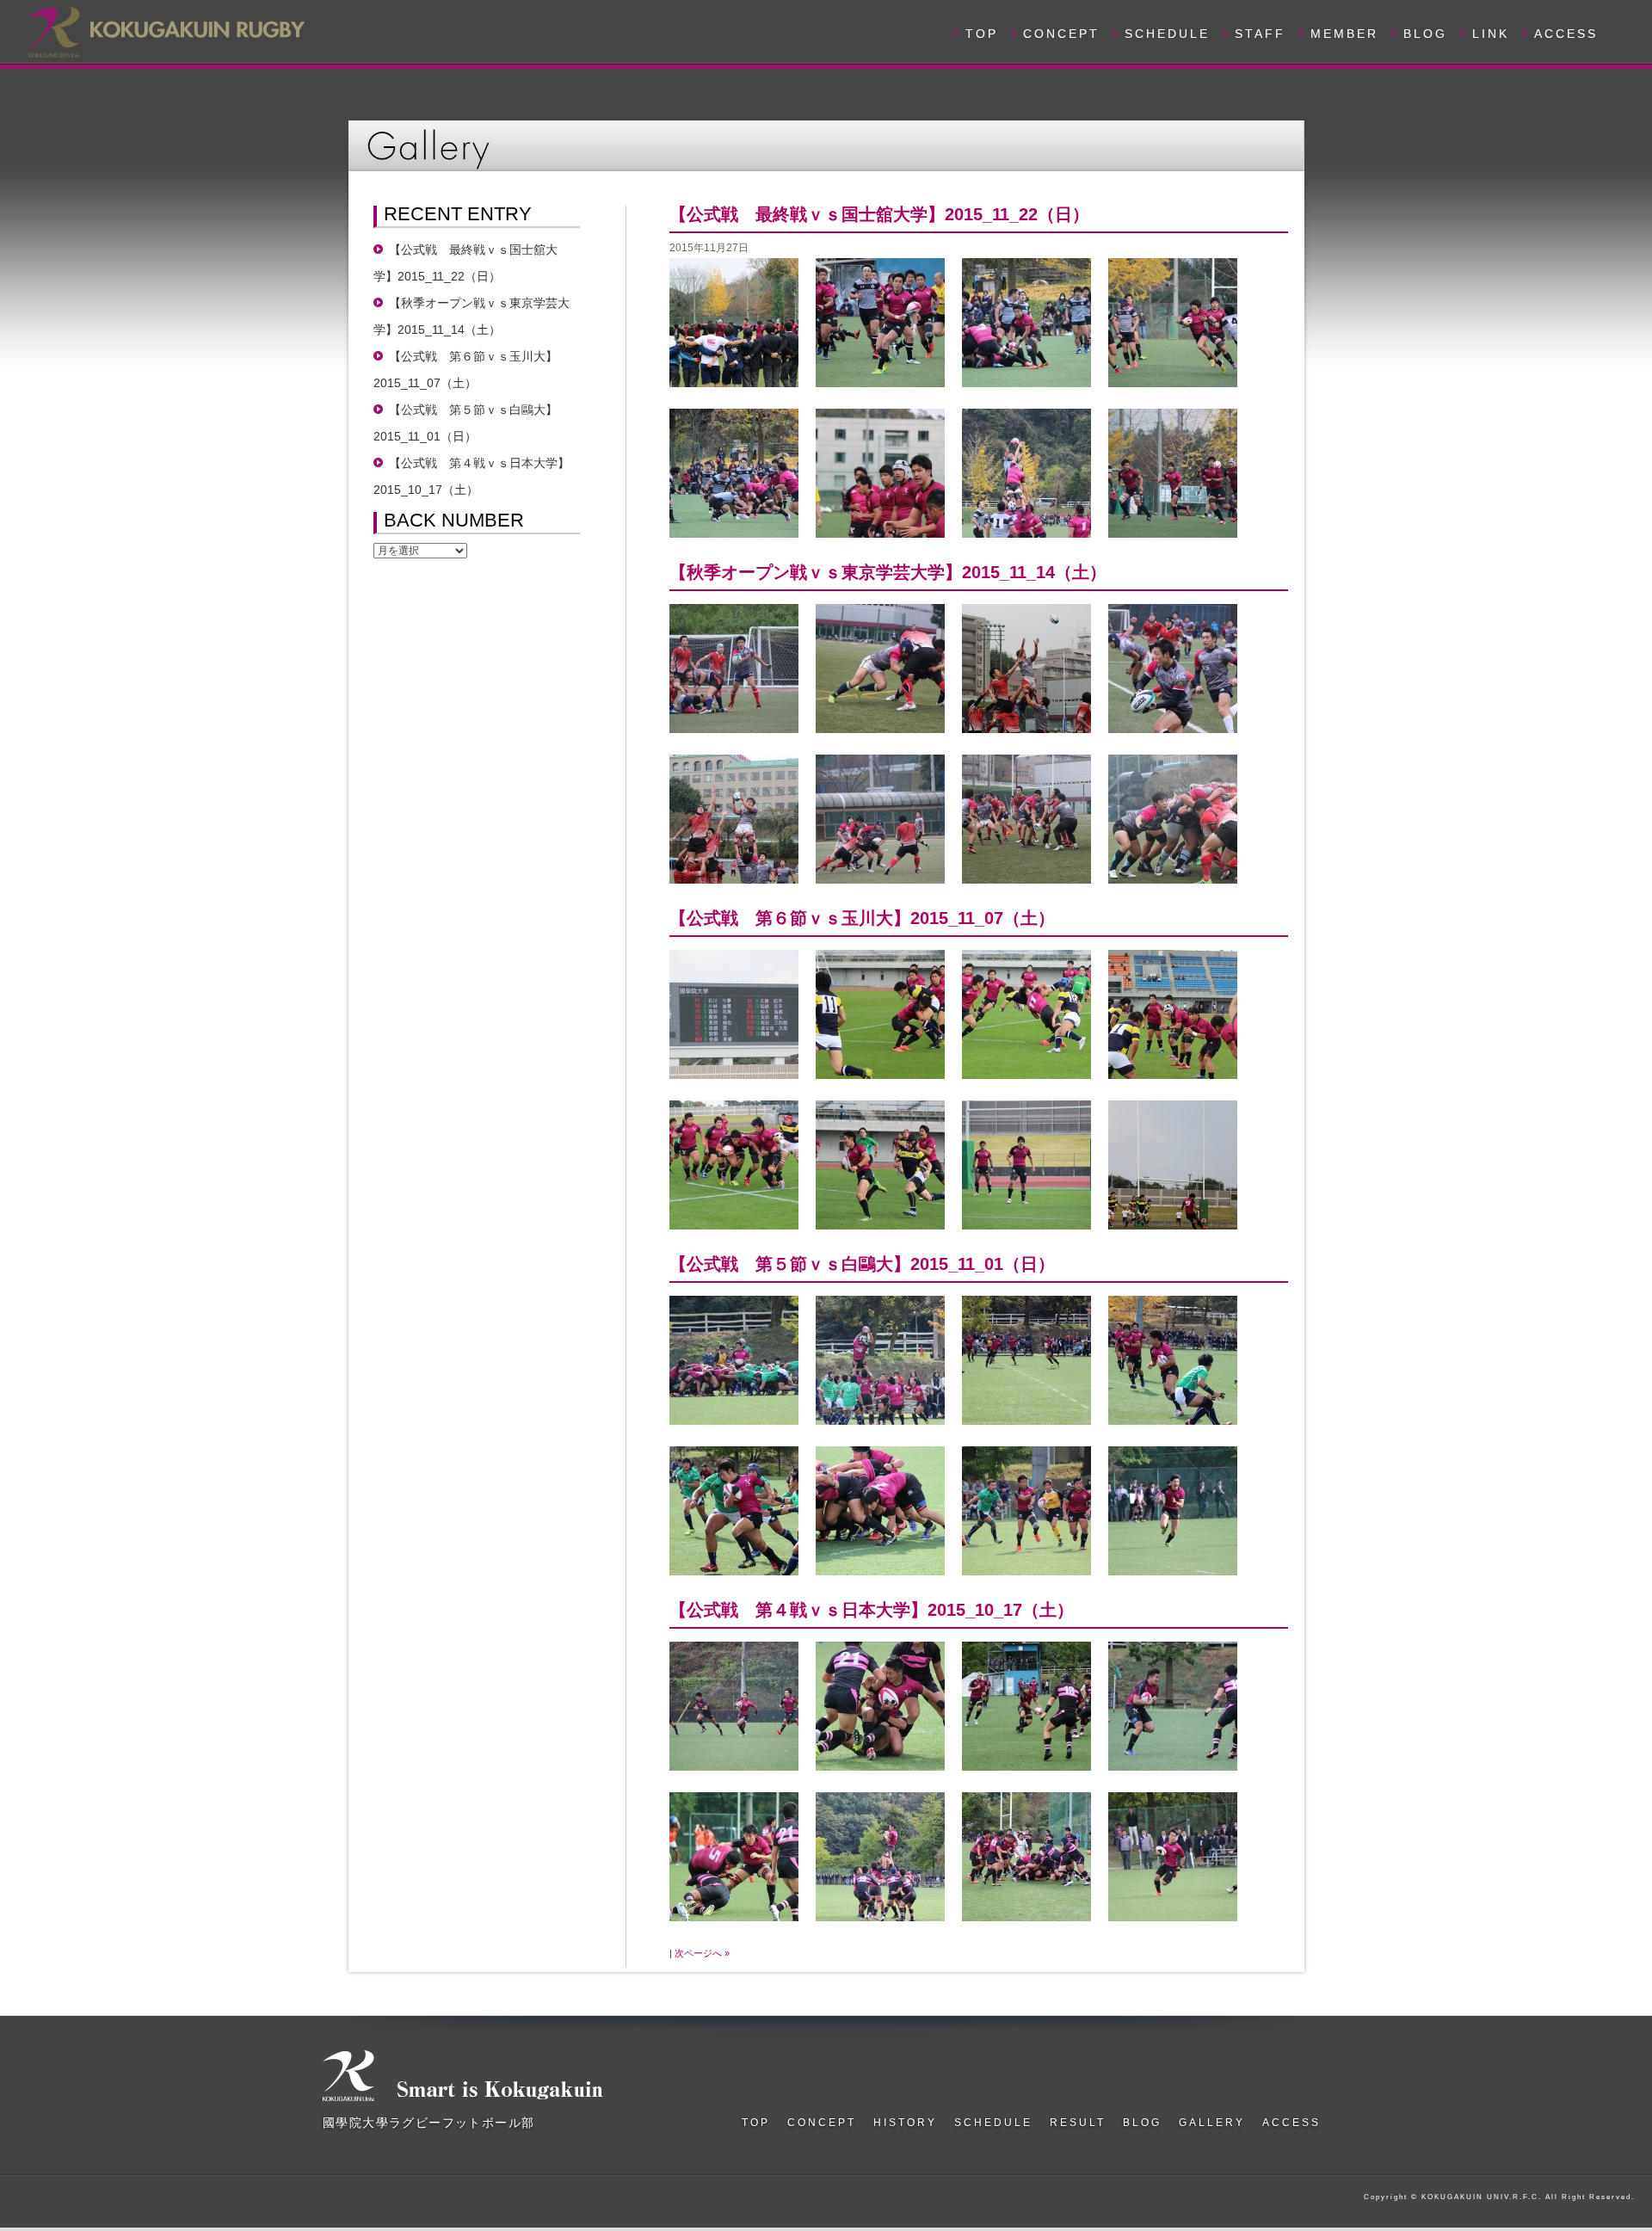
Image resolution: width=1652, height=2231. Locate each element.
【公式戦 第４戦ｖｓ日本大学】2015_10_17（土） (872, 1610)
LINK (1491, 34)
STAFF (1260, 34)
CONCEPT (1061, 34)
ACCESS (1566, 34)
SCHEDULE (1167, 34)
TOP (982, 34)
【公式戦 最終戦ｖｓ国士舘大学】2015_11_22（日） (879, 214)
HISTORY (905, 2123)
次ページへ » (702, 1953)
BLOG (1425, 34)
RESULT (1078, 2123)
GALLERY (1212, 2123)
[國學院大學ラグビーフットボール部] (165, 30)
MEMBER (1344, 34)
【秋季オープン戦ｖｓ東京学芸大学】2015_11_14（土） (888, 572)
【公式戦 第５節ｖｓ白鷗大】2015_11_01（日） (862, 1264)
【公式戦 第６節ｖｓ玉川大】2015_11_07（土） (862, 918)
